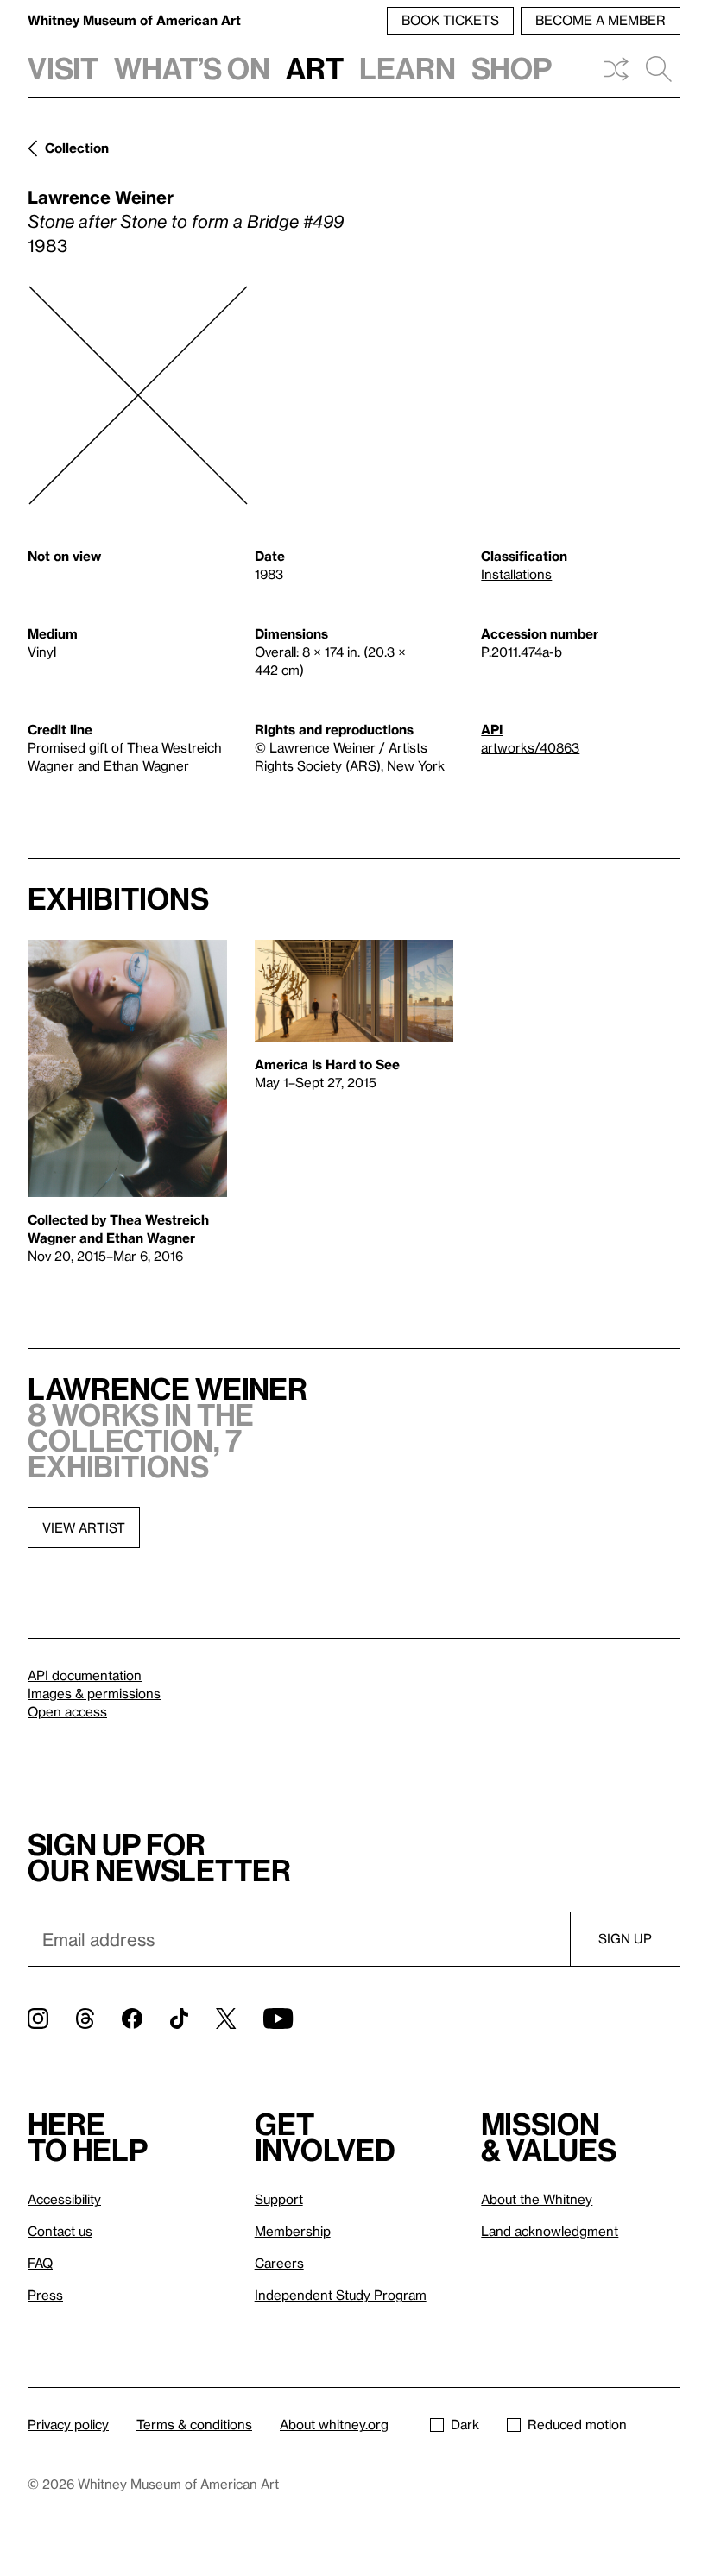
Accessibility (64, 2199)
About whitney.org (334, 2424)
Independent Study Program (341, 2295)
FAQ (40, 2263)
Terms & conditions (194, 2424)
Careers (279, 2263)
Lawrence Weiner (101, 197)
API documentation (85, 1675)
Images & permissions (94, 1693)
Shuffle (616, 69)
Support (279, 2199)
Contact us (60, 2231)
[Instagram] (38, 2019)
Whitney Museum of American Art (134, 20)
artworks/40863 (530, 747)
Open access (67, 1711)
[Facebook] (132, 2019)
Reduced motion (577, 2424)
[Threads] (85, 2019)
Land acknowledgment (550, 2231)
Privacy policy (68, 2424)
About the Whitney (537, 2199)
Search (659, 69)
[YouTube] (278, 2019)
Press (45, 2295)
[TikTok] (179, 2019)
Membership (293, 2231)
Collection (77, 148)
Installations (516, 574)
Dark (465, 2424)
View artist (84, 1527)
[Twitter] (226, 2019)
